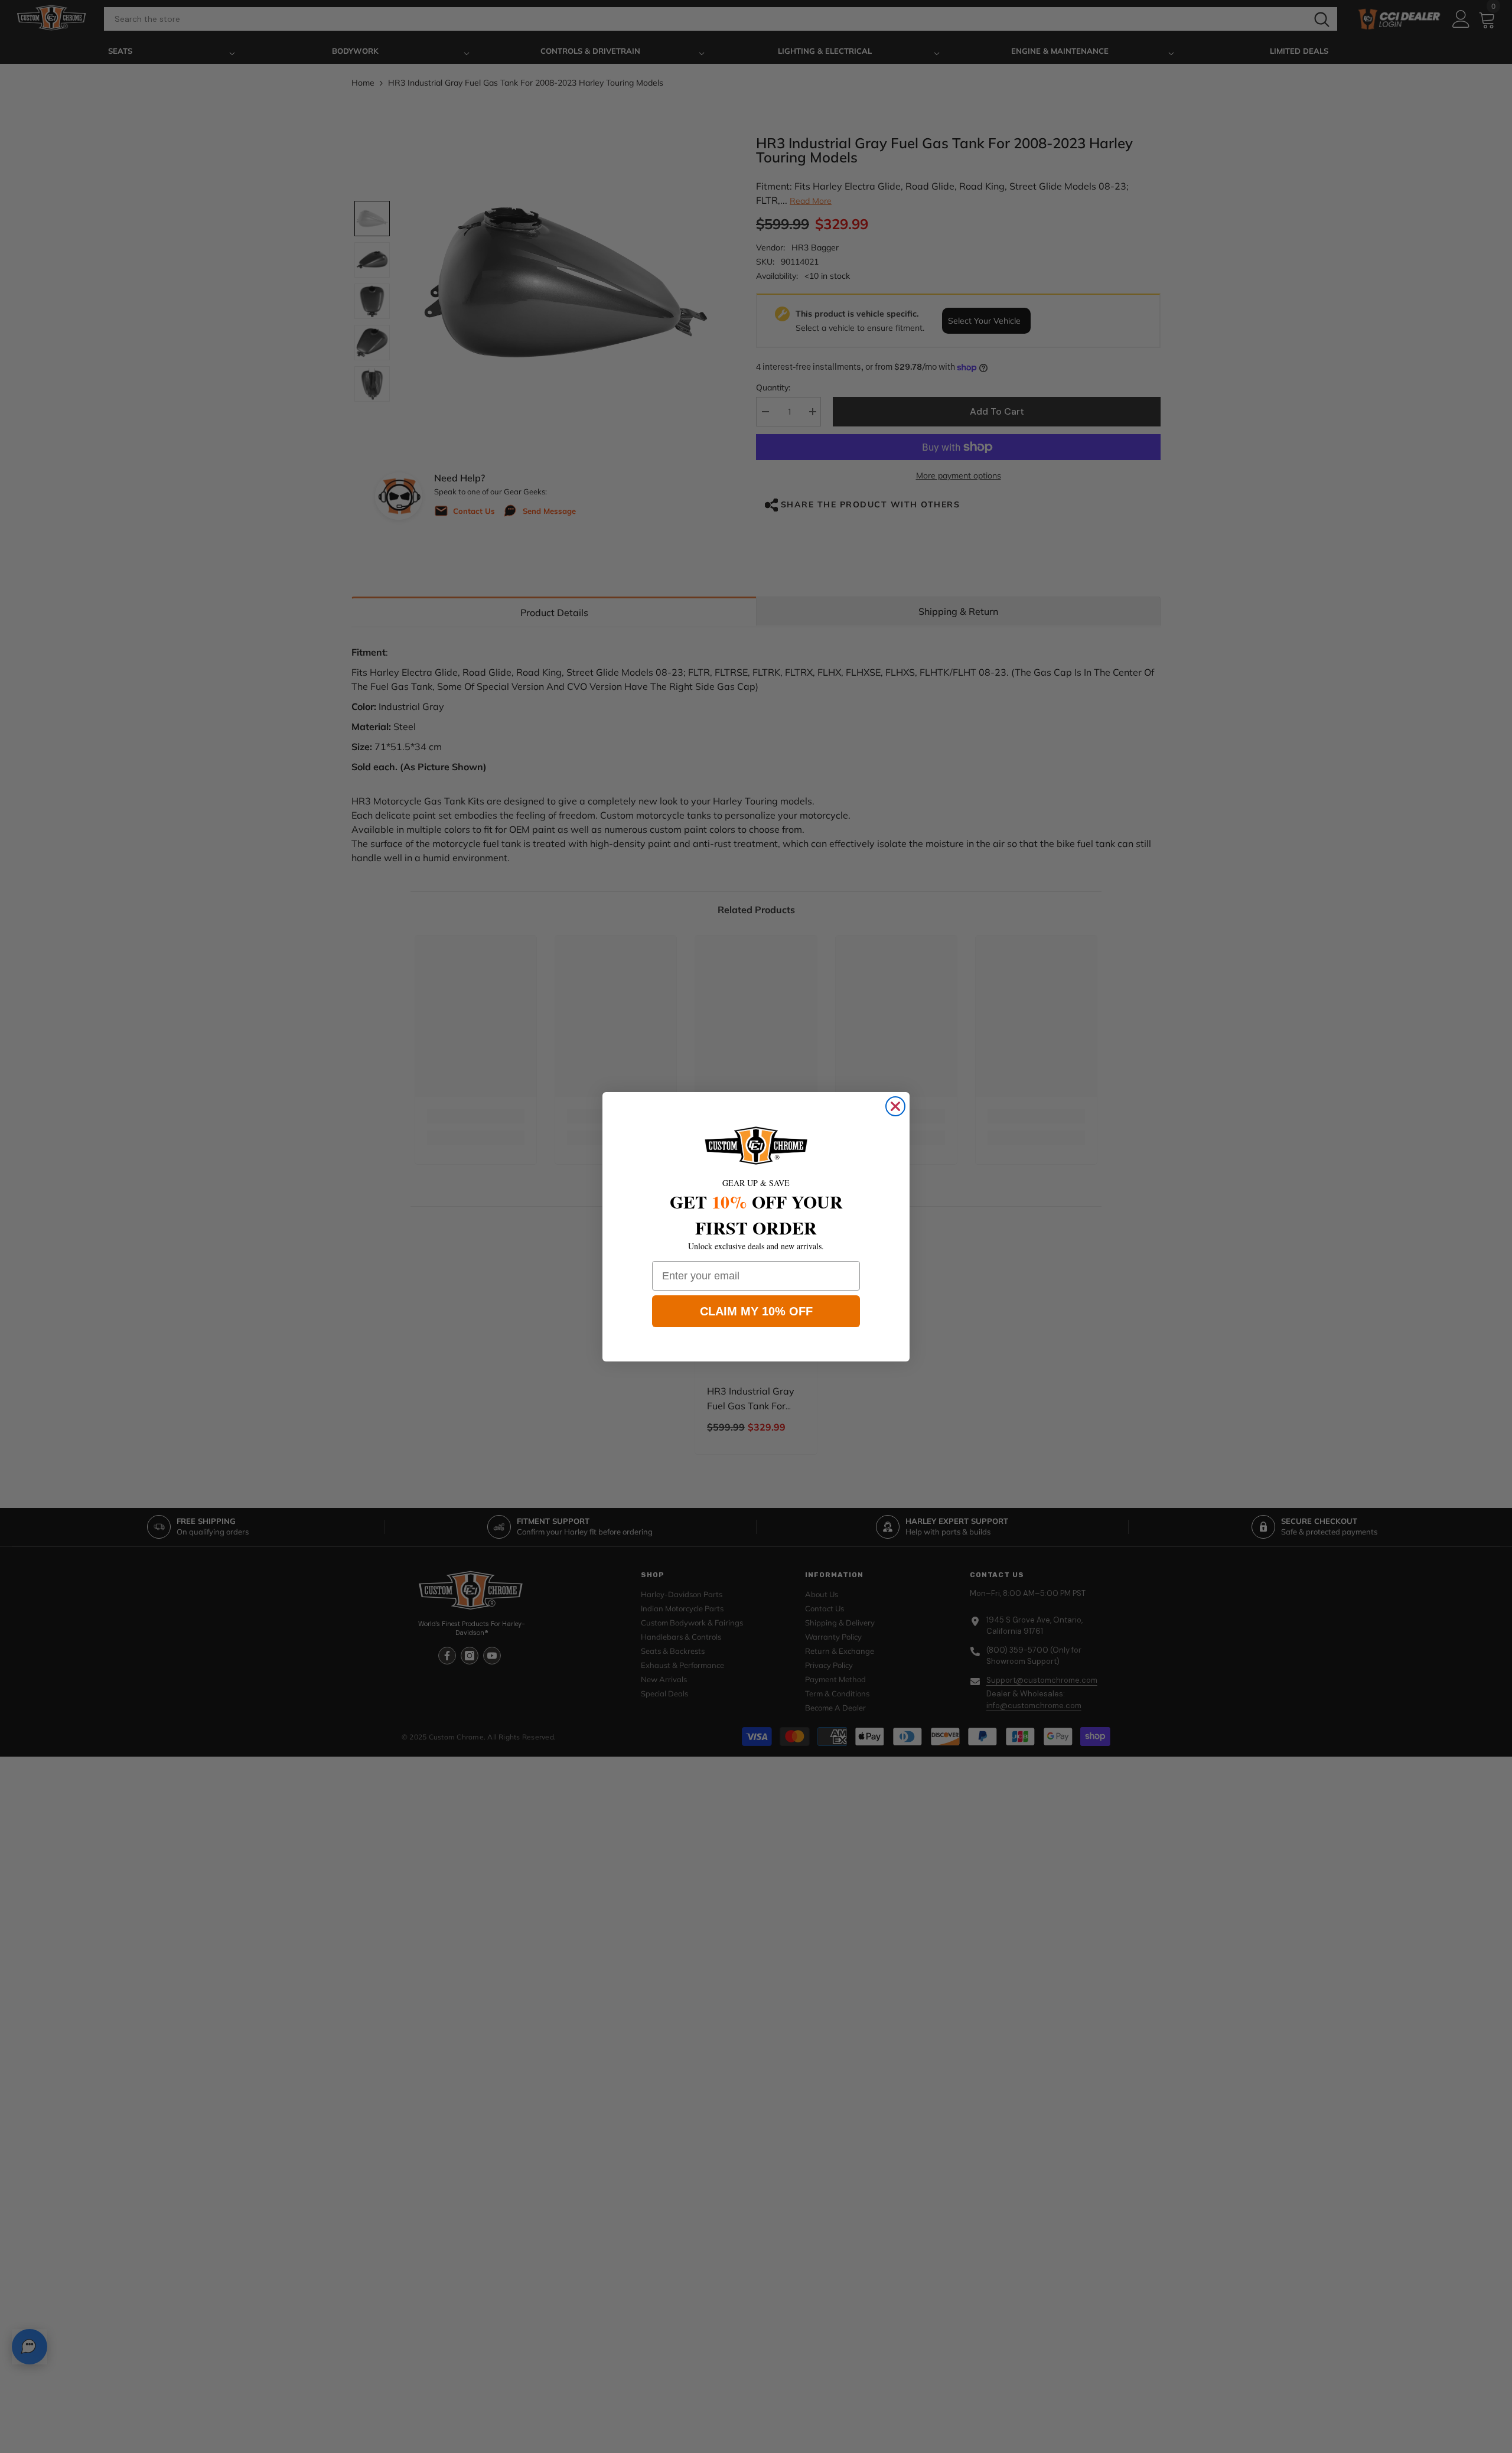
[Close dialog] (895, 1106)
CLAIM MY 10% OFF (756, 1311)
